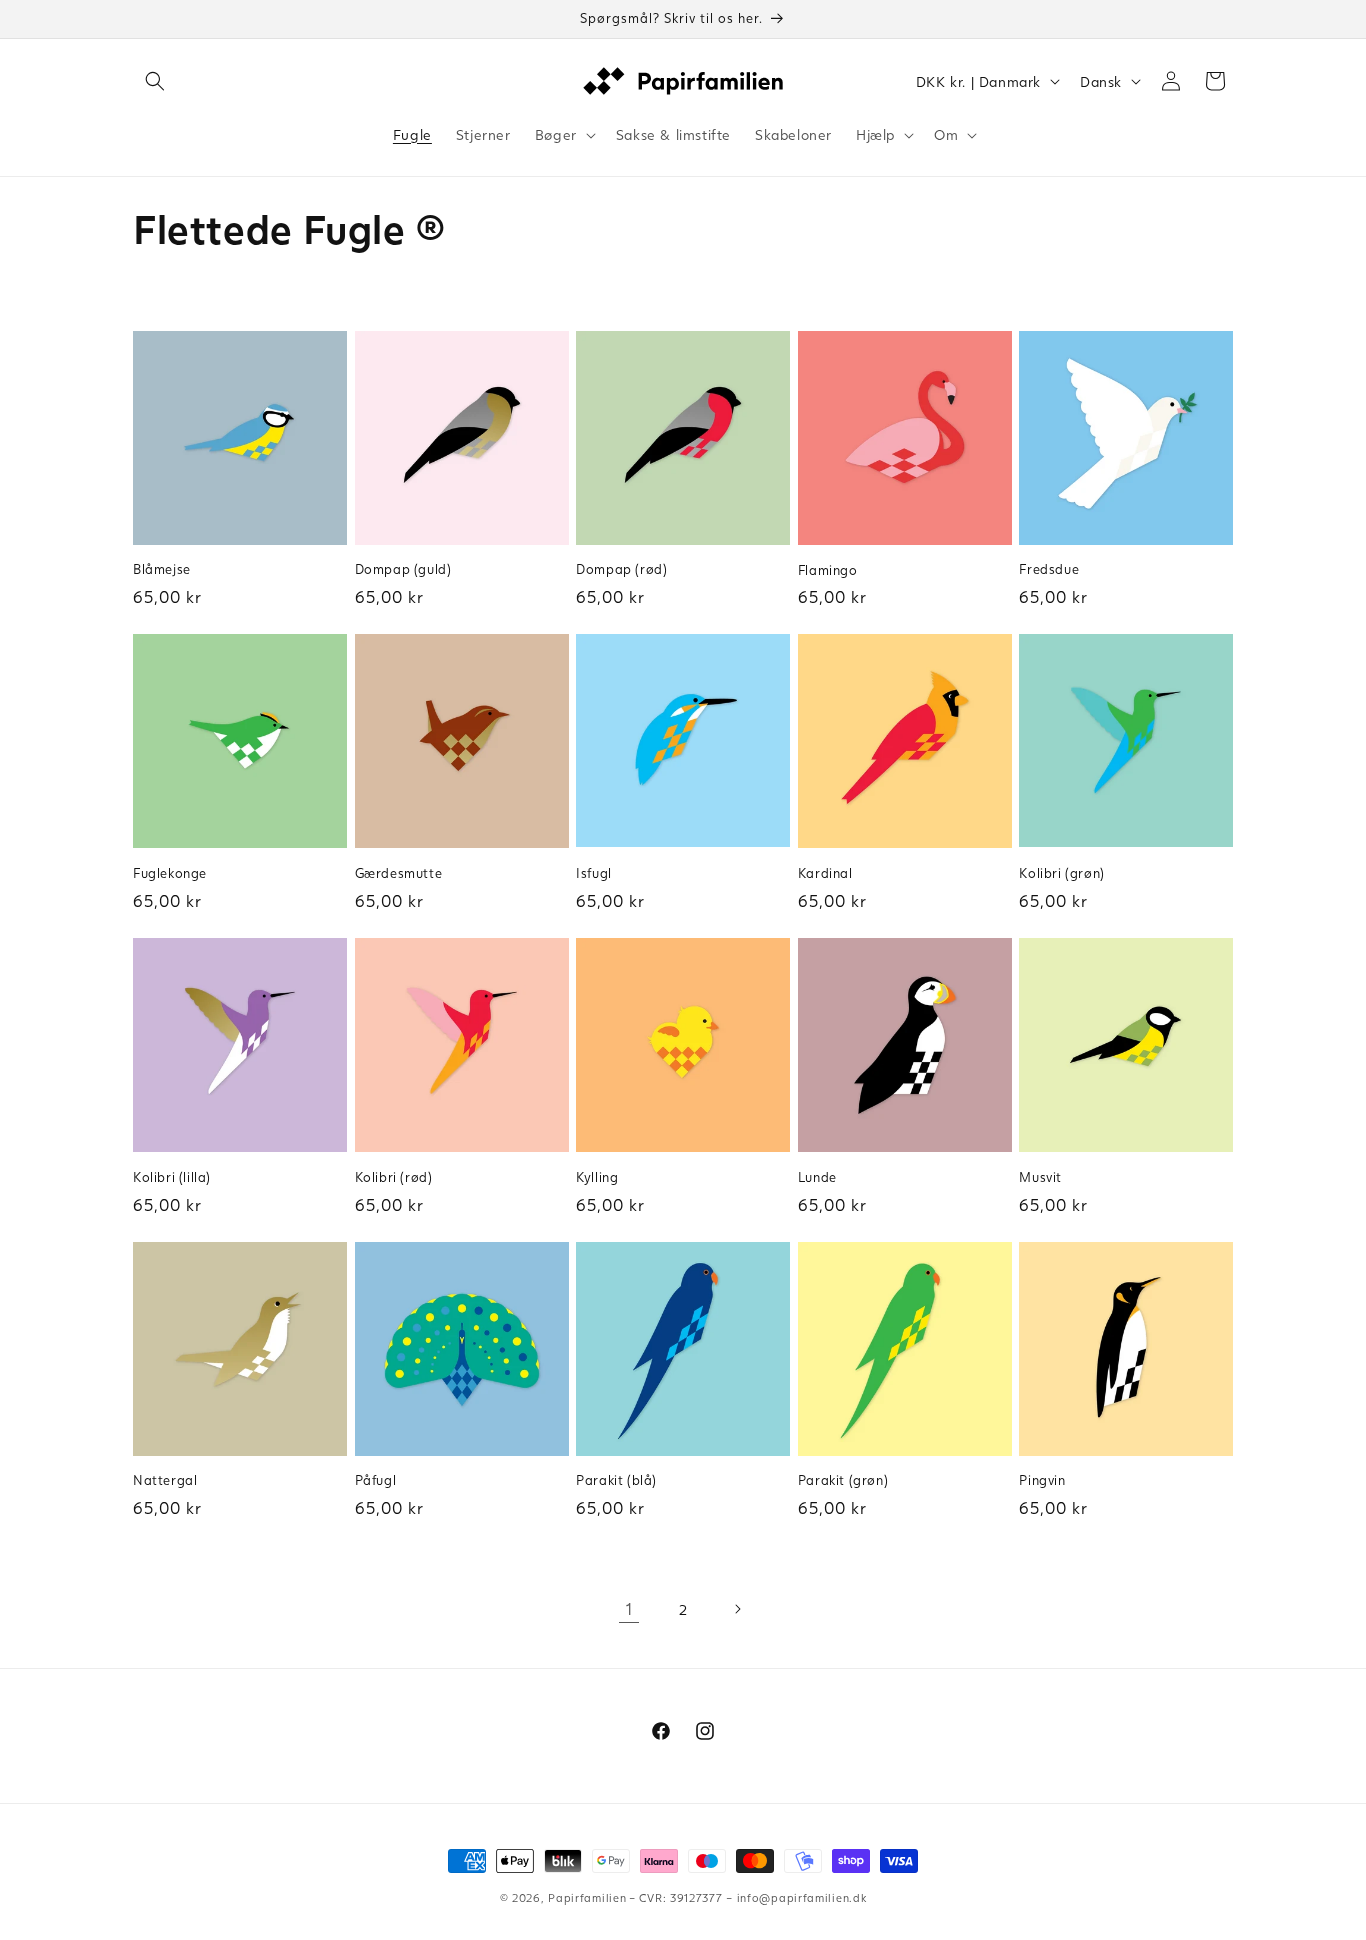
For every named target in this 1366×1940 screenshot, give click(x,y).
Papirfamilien (587, 1897)
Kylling (597, 1177)
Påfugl (376, 1480)
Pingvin (1042, 1480)
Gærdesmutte (399, 873)
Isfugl (594, 873)
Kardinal (825, 873)
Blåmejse (162, 569)
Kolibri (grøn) (1061, 873)
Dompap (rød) (621, 569)
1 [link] (629, 1608)
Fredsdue (1049, 569)
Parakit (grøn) (843, 1480)
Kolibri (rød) (394, 1177)
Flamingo (828, 570)
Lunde (817, 1177)
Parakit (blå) (616, 1480)
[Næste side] (737, 1609)
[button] (155, 81)
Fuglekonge (170, 873)
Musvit (1040, 1177)
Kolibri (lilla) (172, 1177)
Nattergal (165, 1480)
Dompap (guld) (403, 569)
